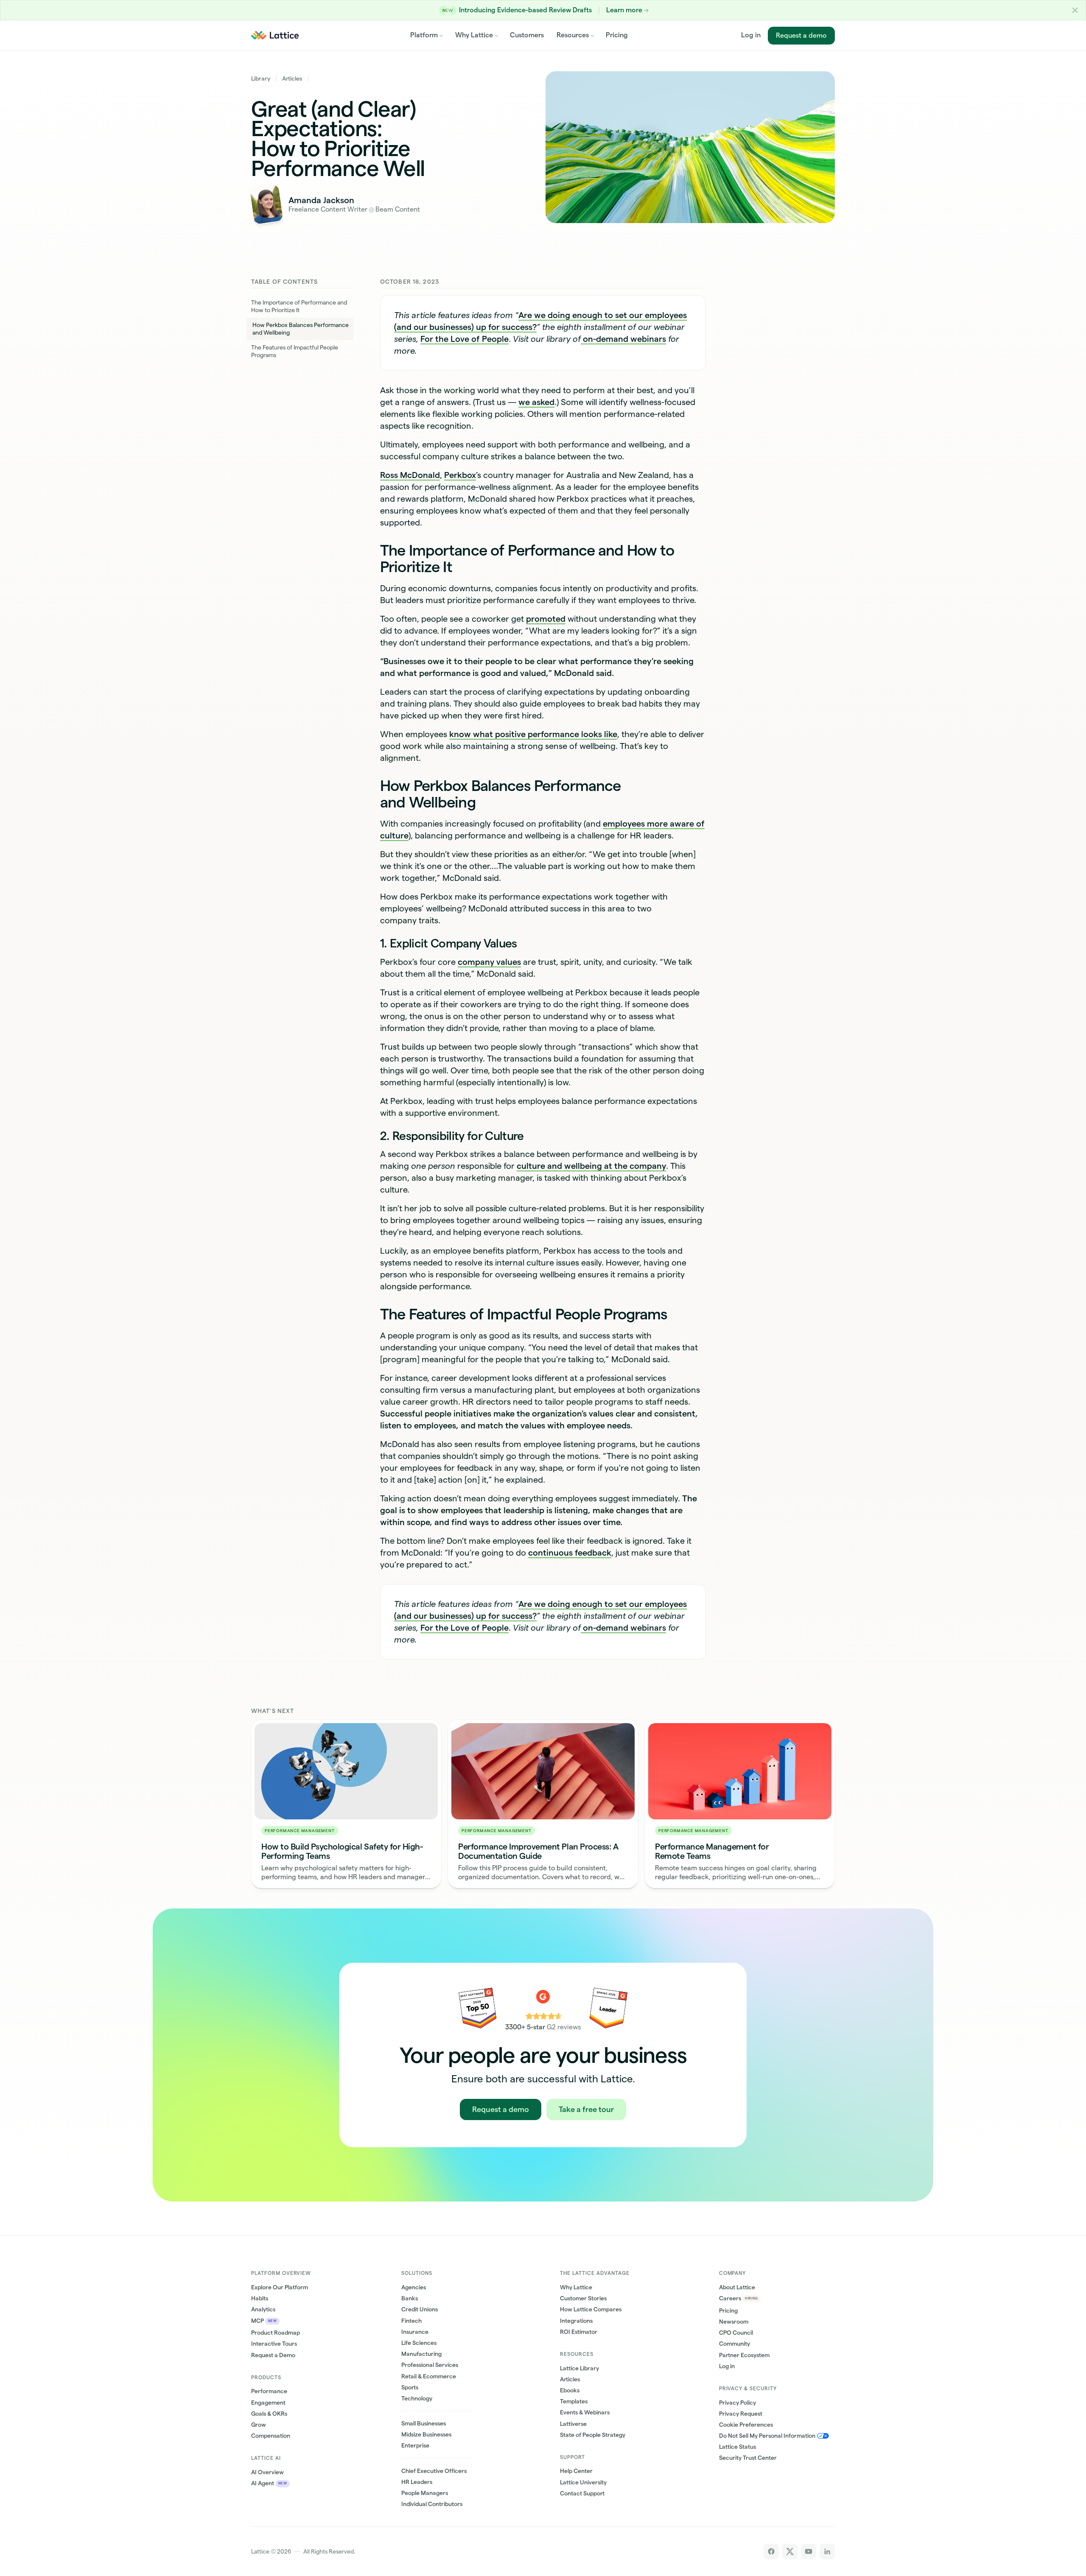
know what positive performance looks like (533, 734)
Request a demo (801, 35)
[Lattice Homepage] (275, 35)
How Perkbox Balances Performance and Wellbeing (301, 329)
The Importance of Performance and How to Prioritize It (299, 306)
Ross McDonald (410, 475)
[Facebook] (771, 2551)
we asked (536, 402)
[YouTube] (809, 2551)
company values (489, 962)
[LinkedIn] (827, 2551)
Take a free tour (586, 2109)
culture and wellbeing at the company (591, 1166)
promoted (546, 619)
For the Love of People (465, 339)
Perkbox (460, 475)
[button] (1075, 10)
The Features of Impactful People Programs (295, 351)
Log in (751, 35)
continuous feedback (570, 1553)
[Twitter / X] (790, 2551)
